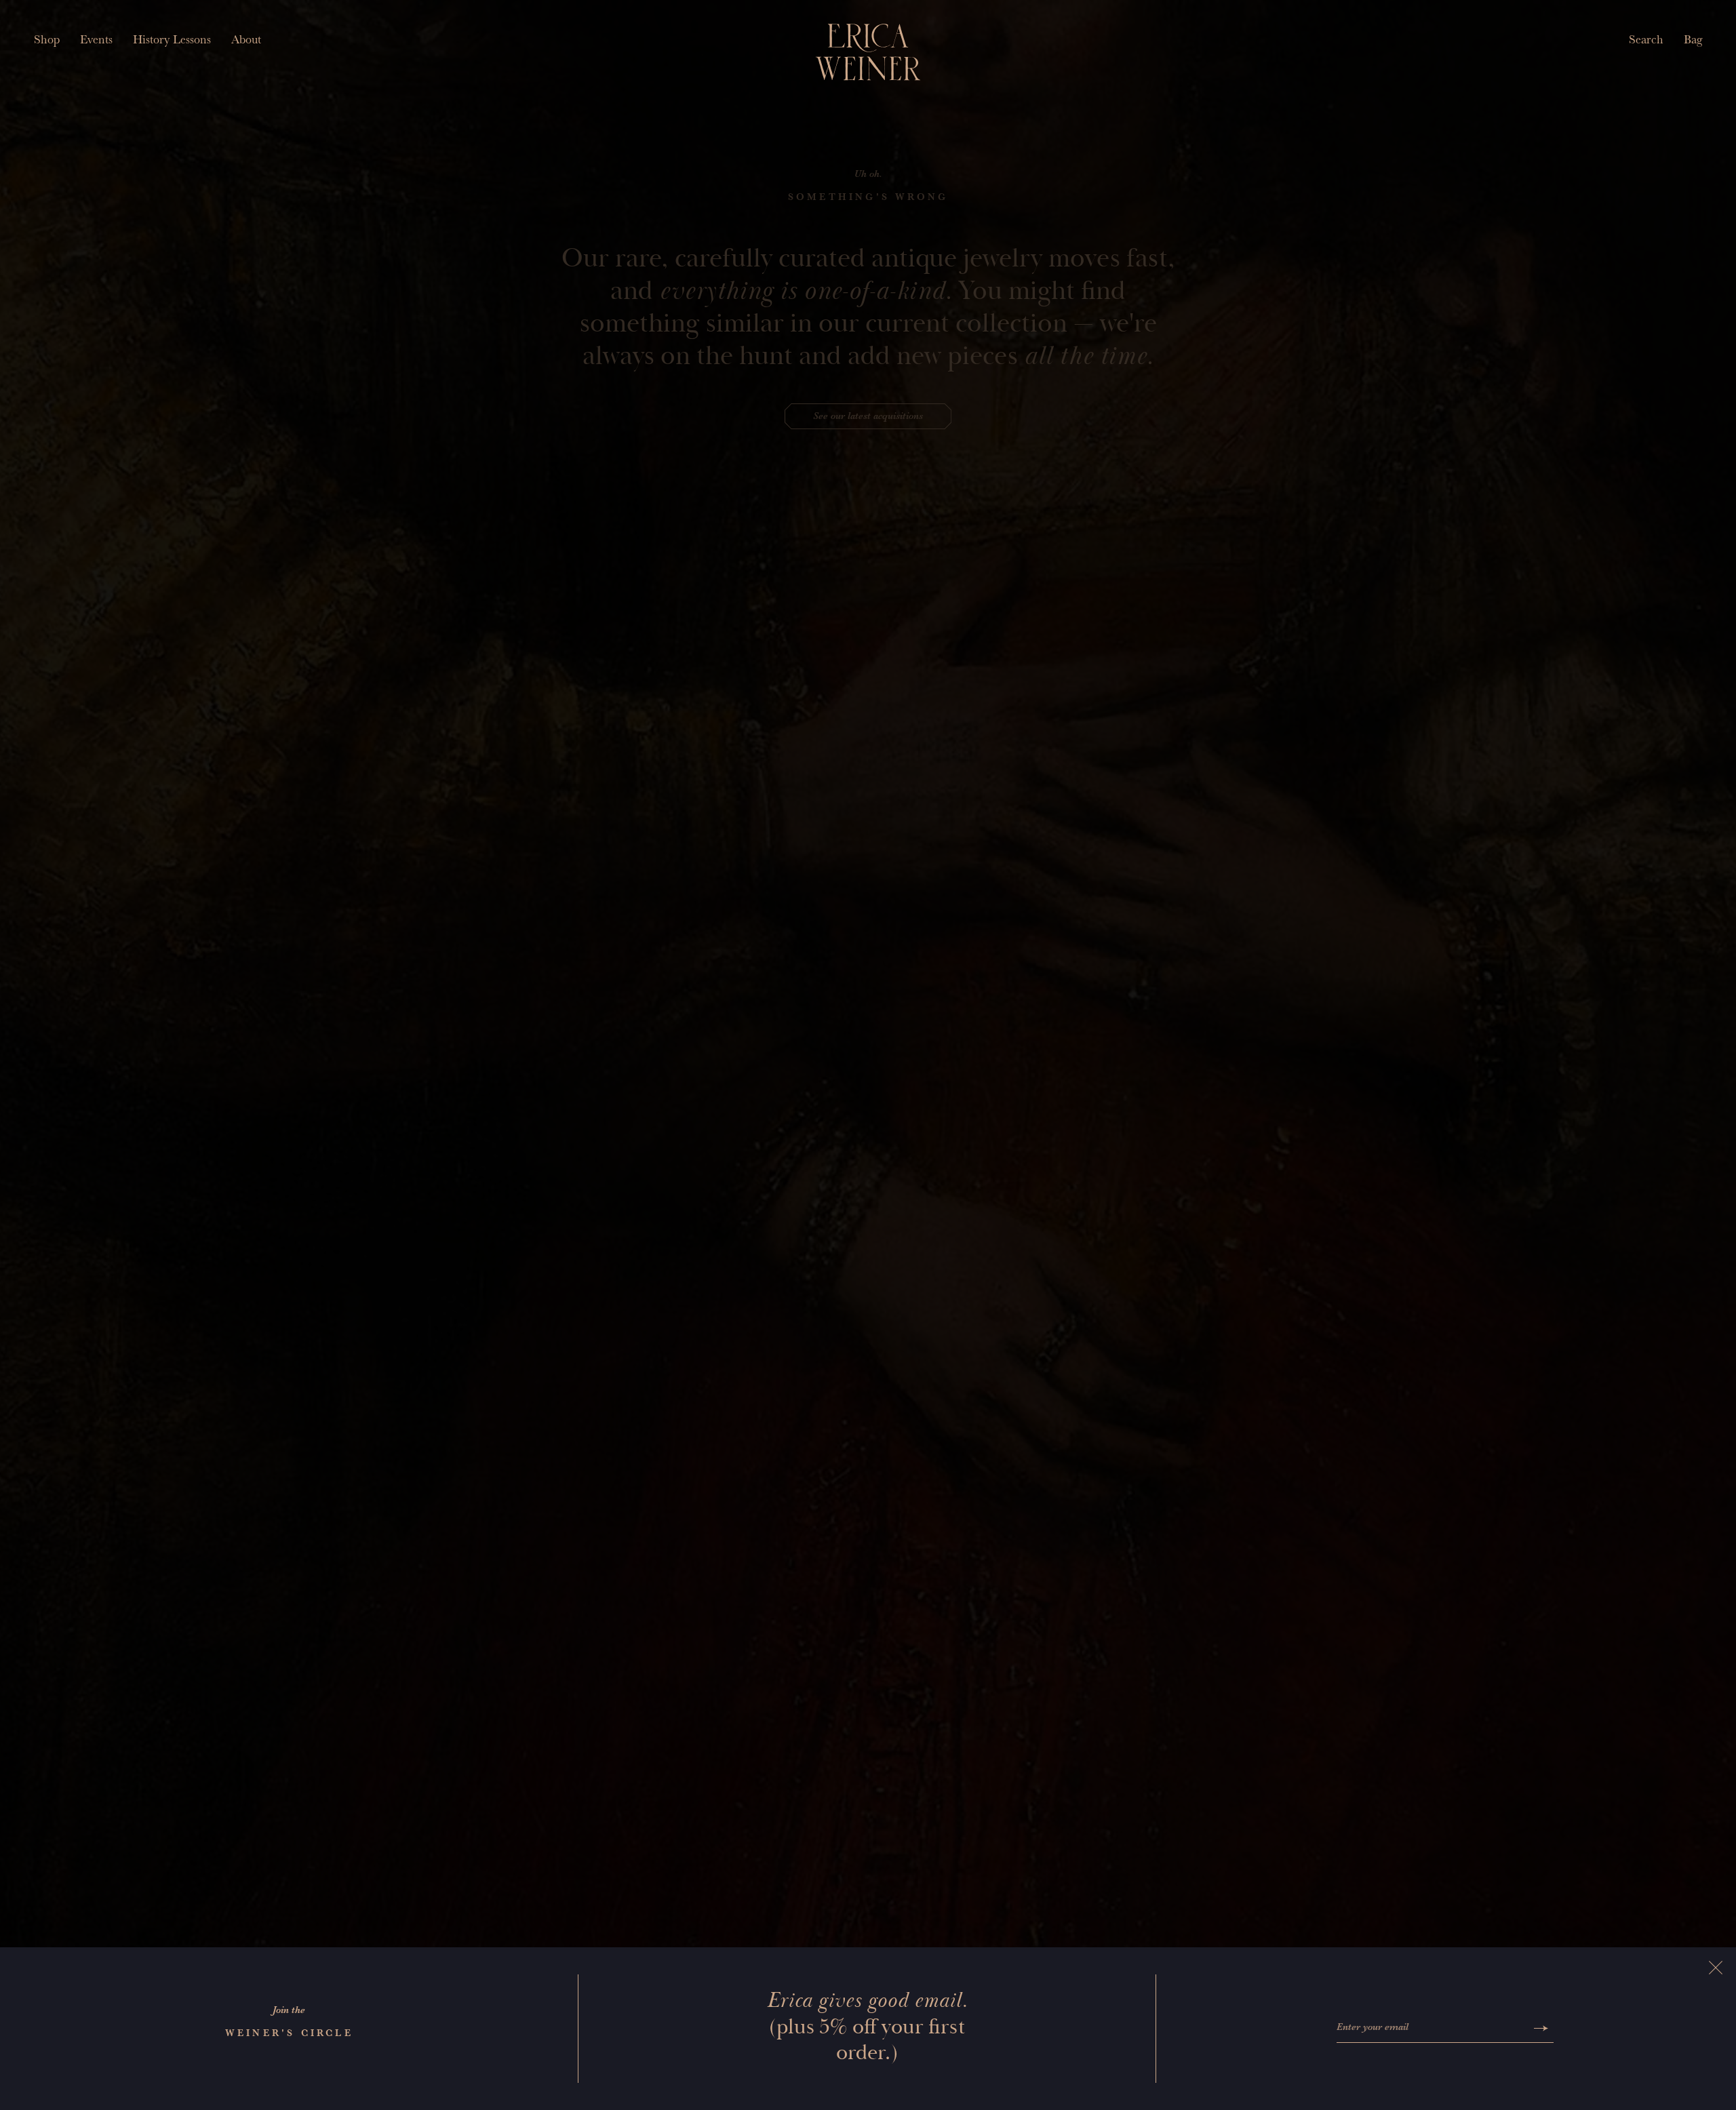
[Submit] (1541, 2028)
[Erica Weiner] (868, 52)
